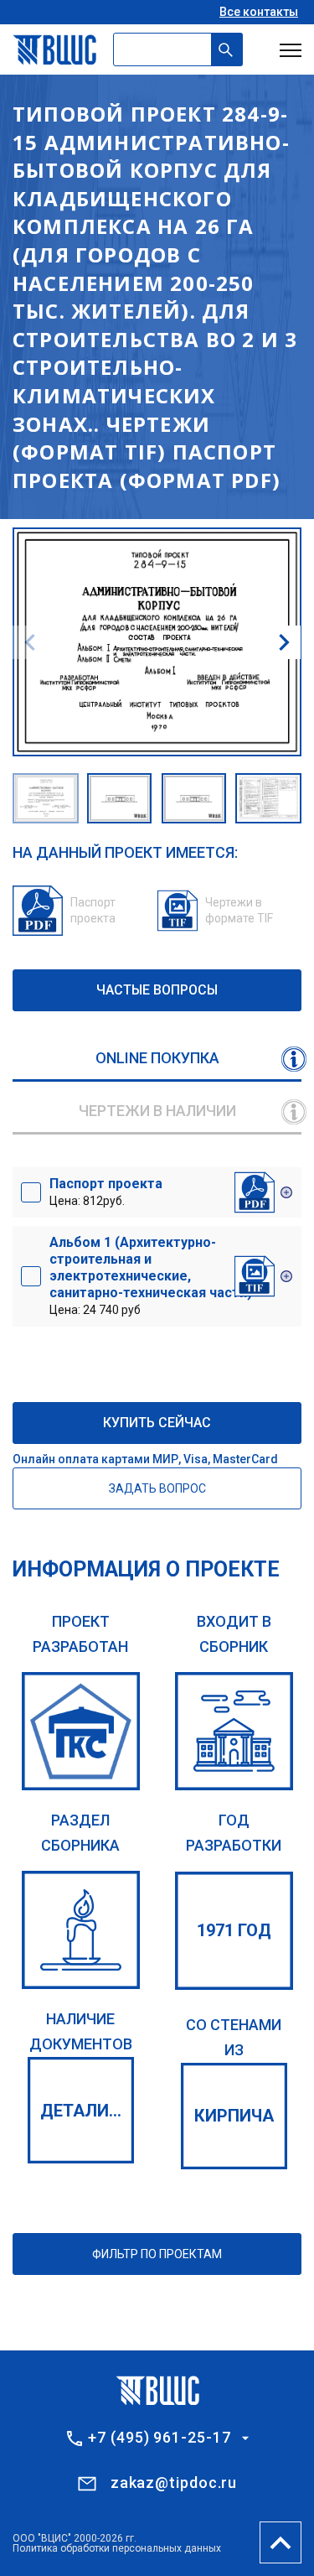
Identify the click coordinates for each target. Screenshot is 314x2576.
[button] (284, 642)
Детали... (81, 2111)
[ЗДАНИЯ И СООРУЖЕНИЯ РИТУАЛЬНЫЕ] (81, 1930)
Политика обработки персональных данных (117, 2548)
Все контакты (259, 12)
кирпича (234, 2116)
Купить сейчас (157, 1423)
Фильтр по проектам (157, 2254)
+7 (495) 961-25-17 (159, 2438)
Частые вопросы (157, 990)
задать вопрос (157, 1488)
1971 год (234, 1930)
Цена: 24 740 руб (151, 1275)
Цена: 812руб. (106, 1192)
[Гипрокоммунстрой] (81, 1731)
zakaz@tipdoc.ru (174, 2483)
